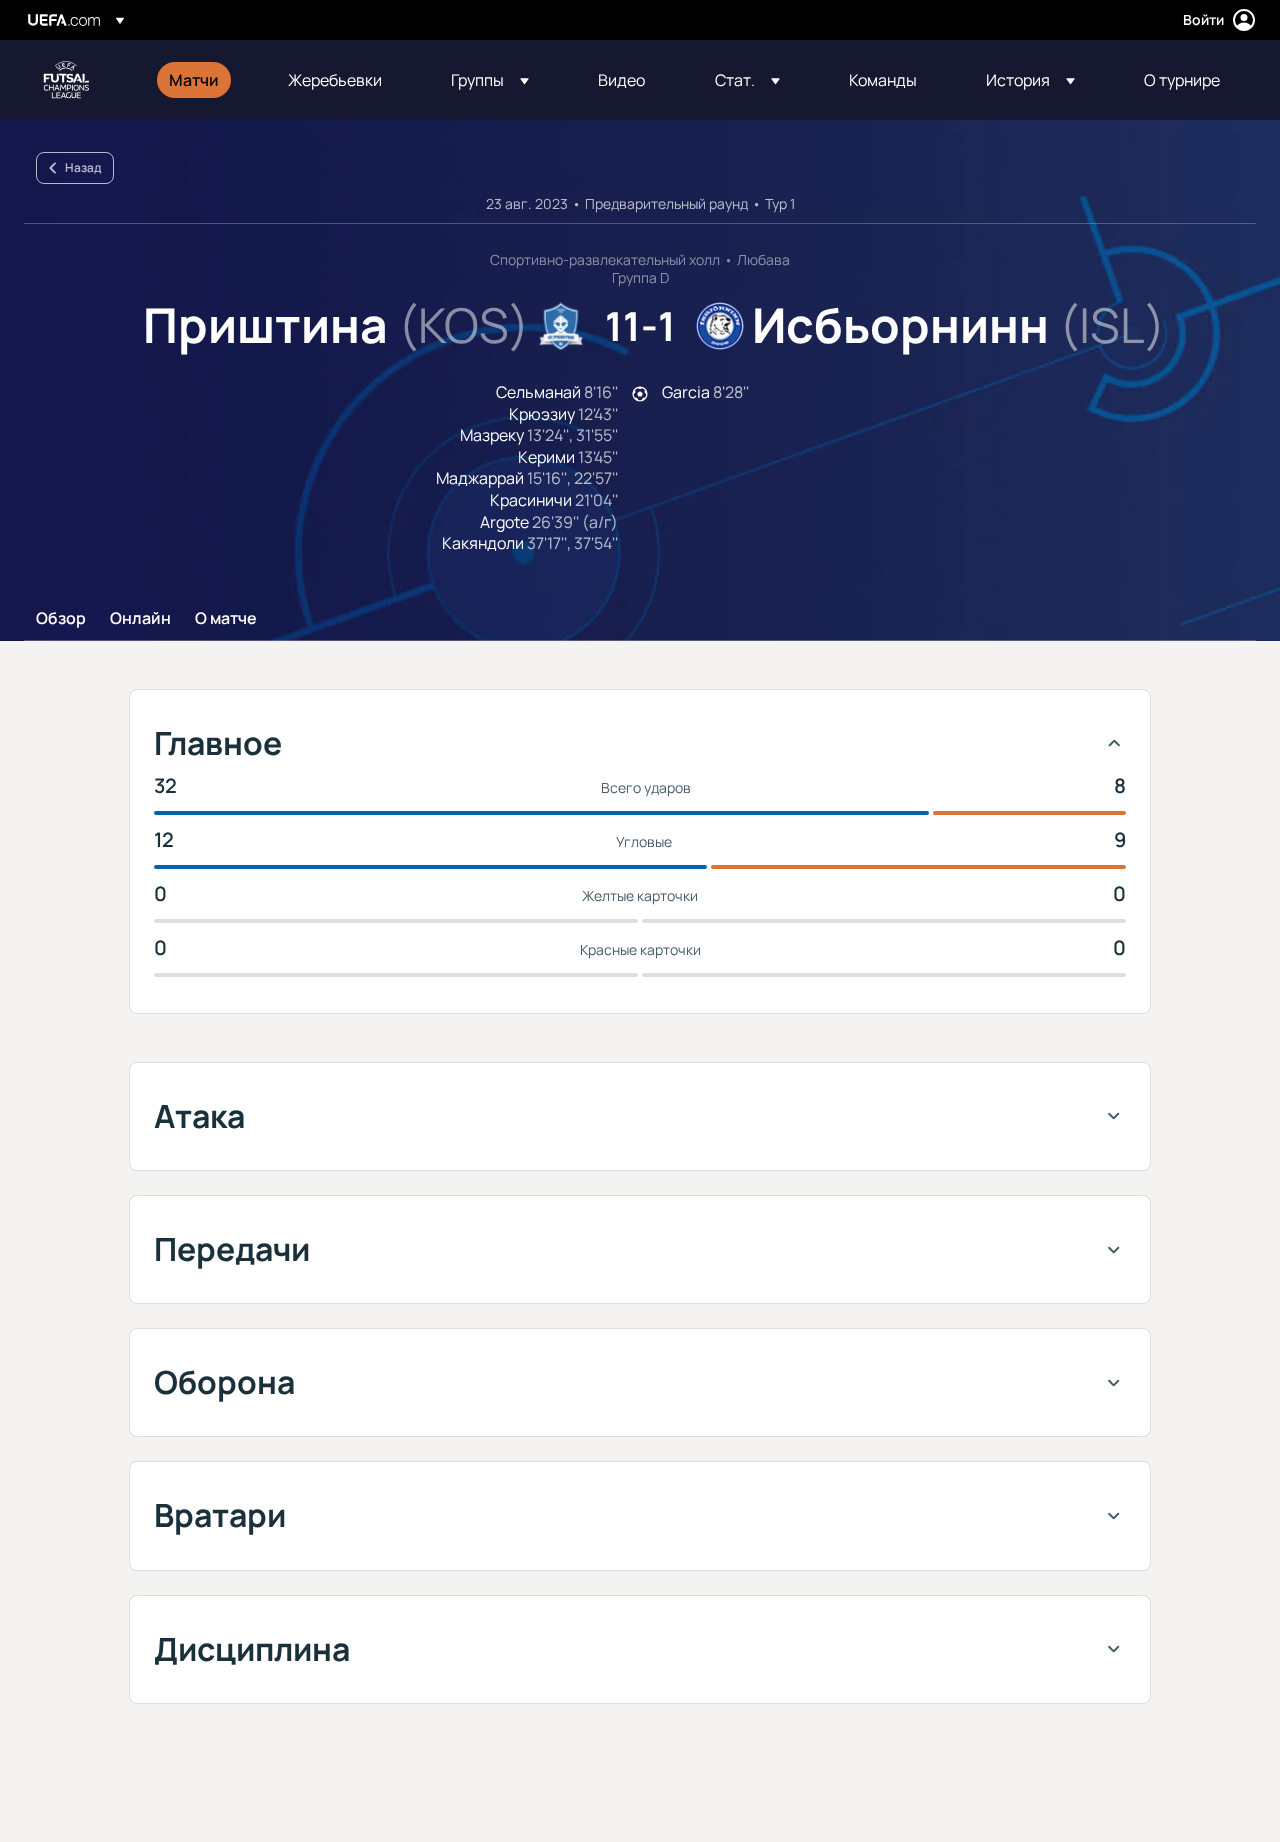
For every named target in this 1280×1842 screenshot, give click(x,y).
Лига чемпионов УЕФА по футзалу (66, 80)
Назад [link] (83, 167)
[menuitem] (203, 80)
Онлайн (140, 619)
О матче (226, 619)
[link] (194, 80)
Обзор (61, 619)
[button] (490, 80)
